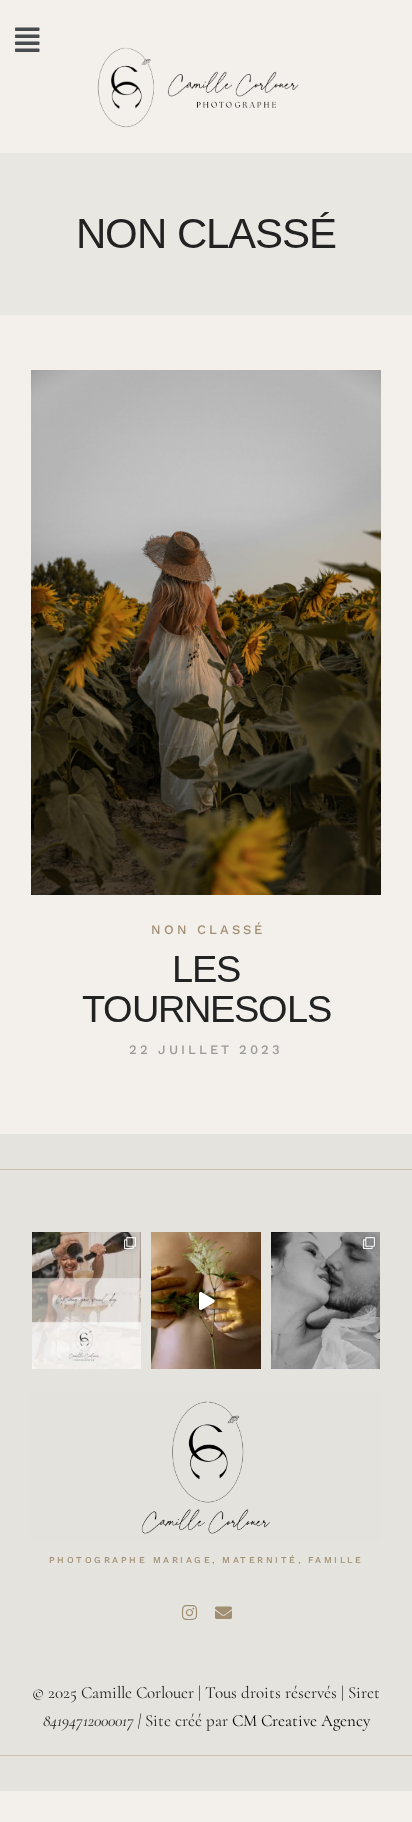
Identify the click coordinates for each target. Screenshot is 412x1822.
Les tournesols (206, 989)
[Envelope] (223, 1612)
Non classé (208, 929)
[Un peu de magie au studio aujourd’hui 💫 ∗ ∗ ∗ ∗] (205, 1300)
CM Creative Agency (301, 1720)
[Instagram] (189, 1612)
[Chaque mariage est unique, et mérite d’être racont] (86, 1300)
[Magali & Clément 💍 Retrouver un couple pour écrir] (325, 1300)
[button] (27, 40)
